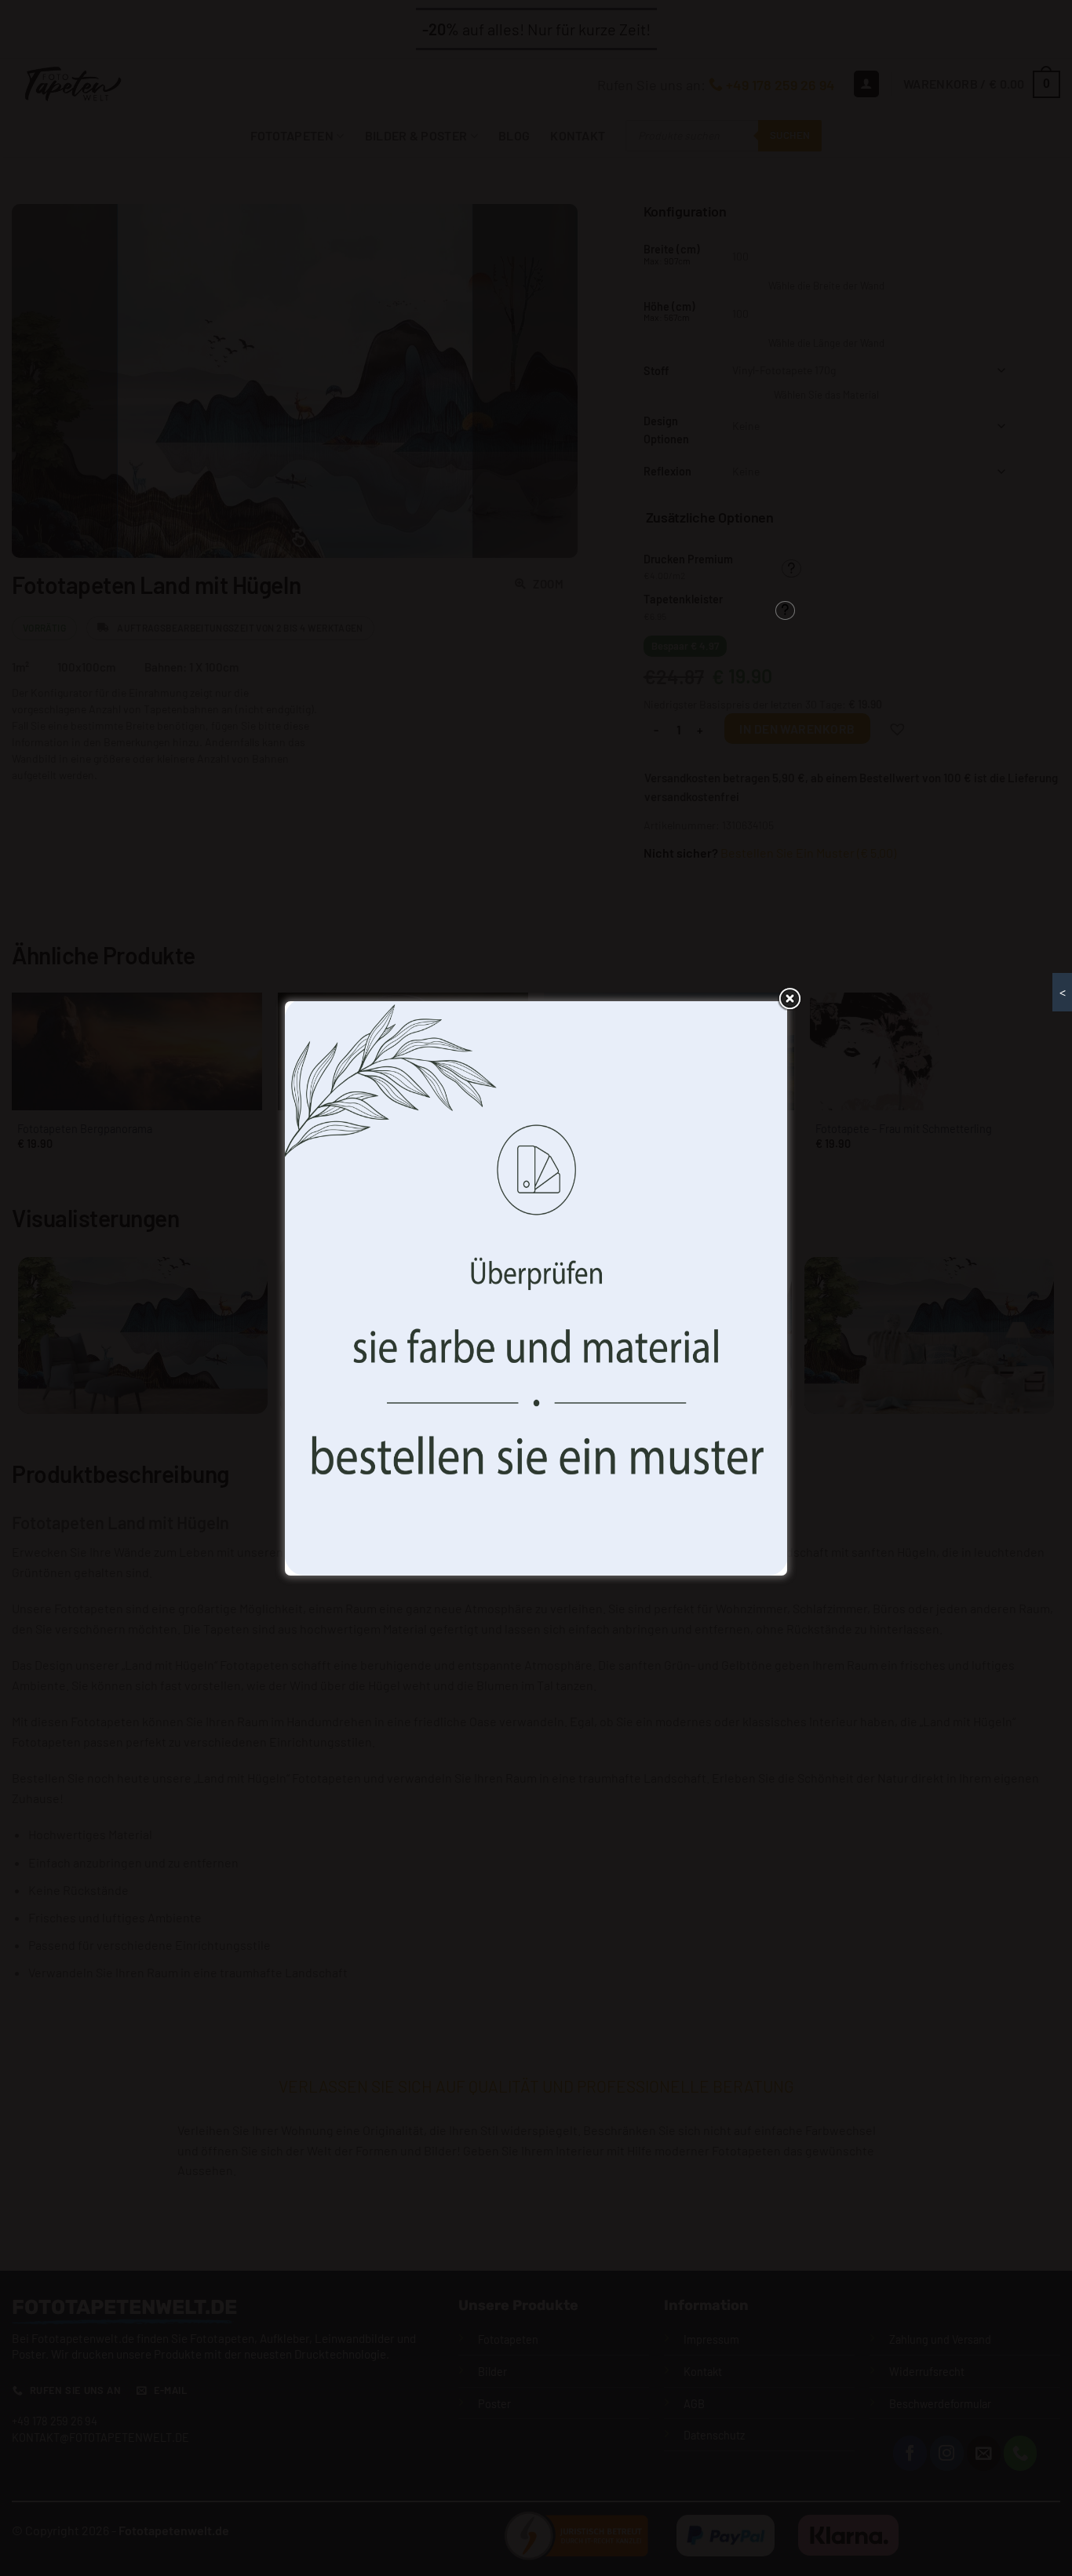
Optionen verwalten (651, 1363)
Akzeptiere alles (420, 1363)
